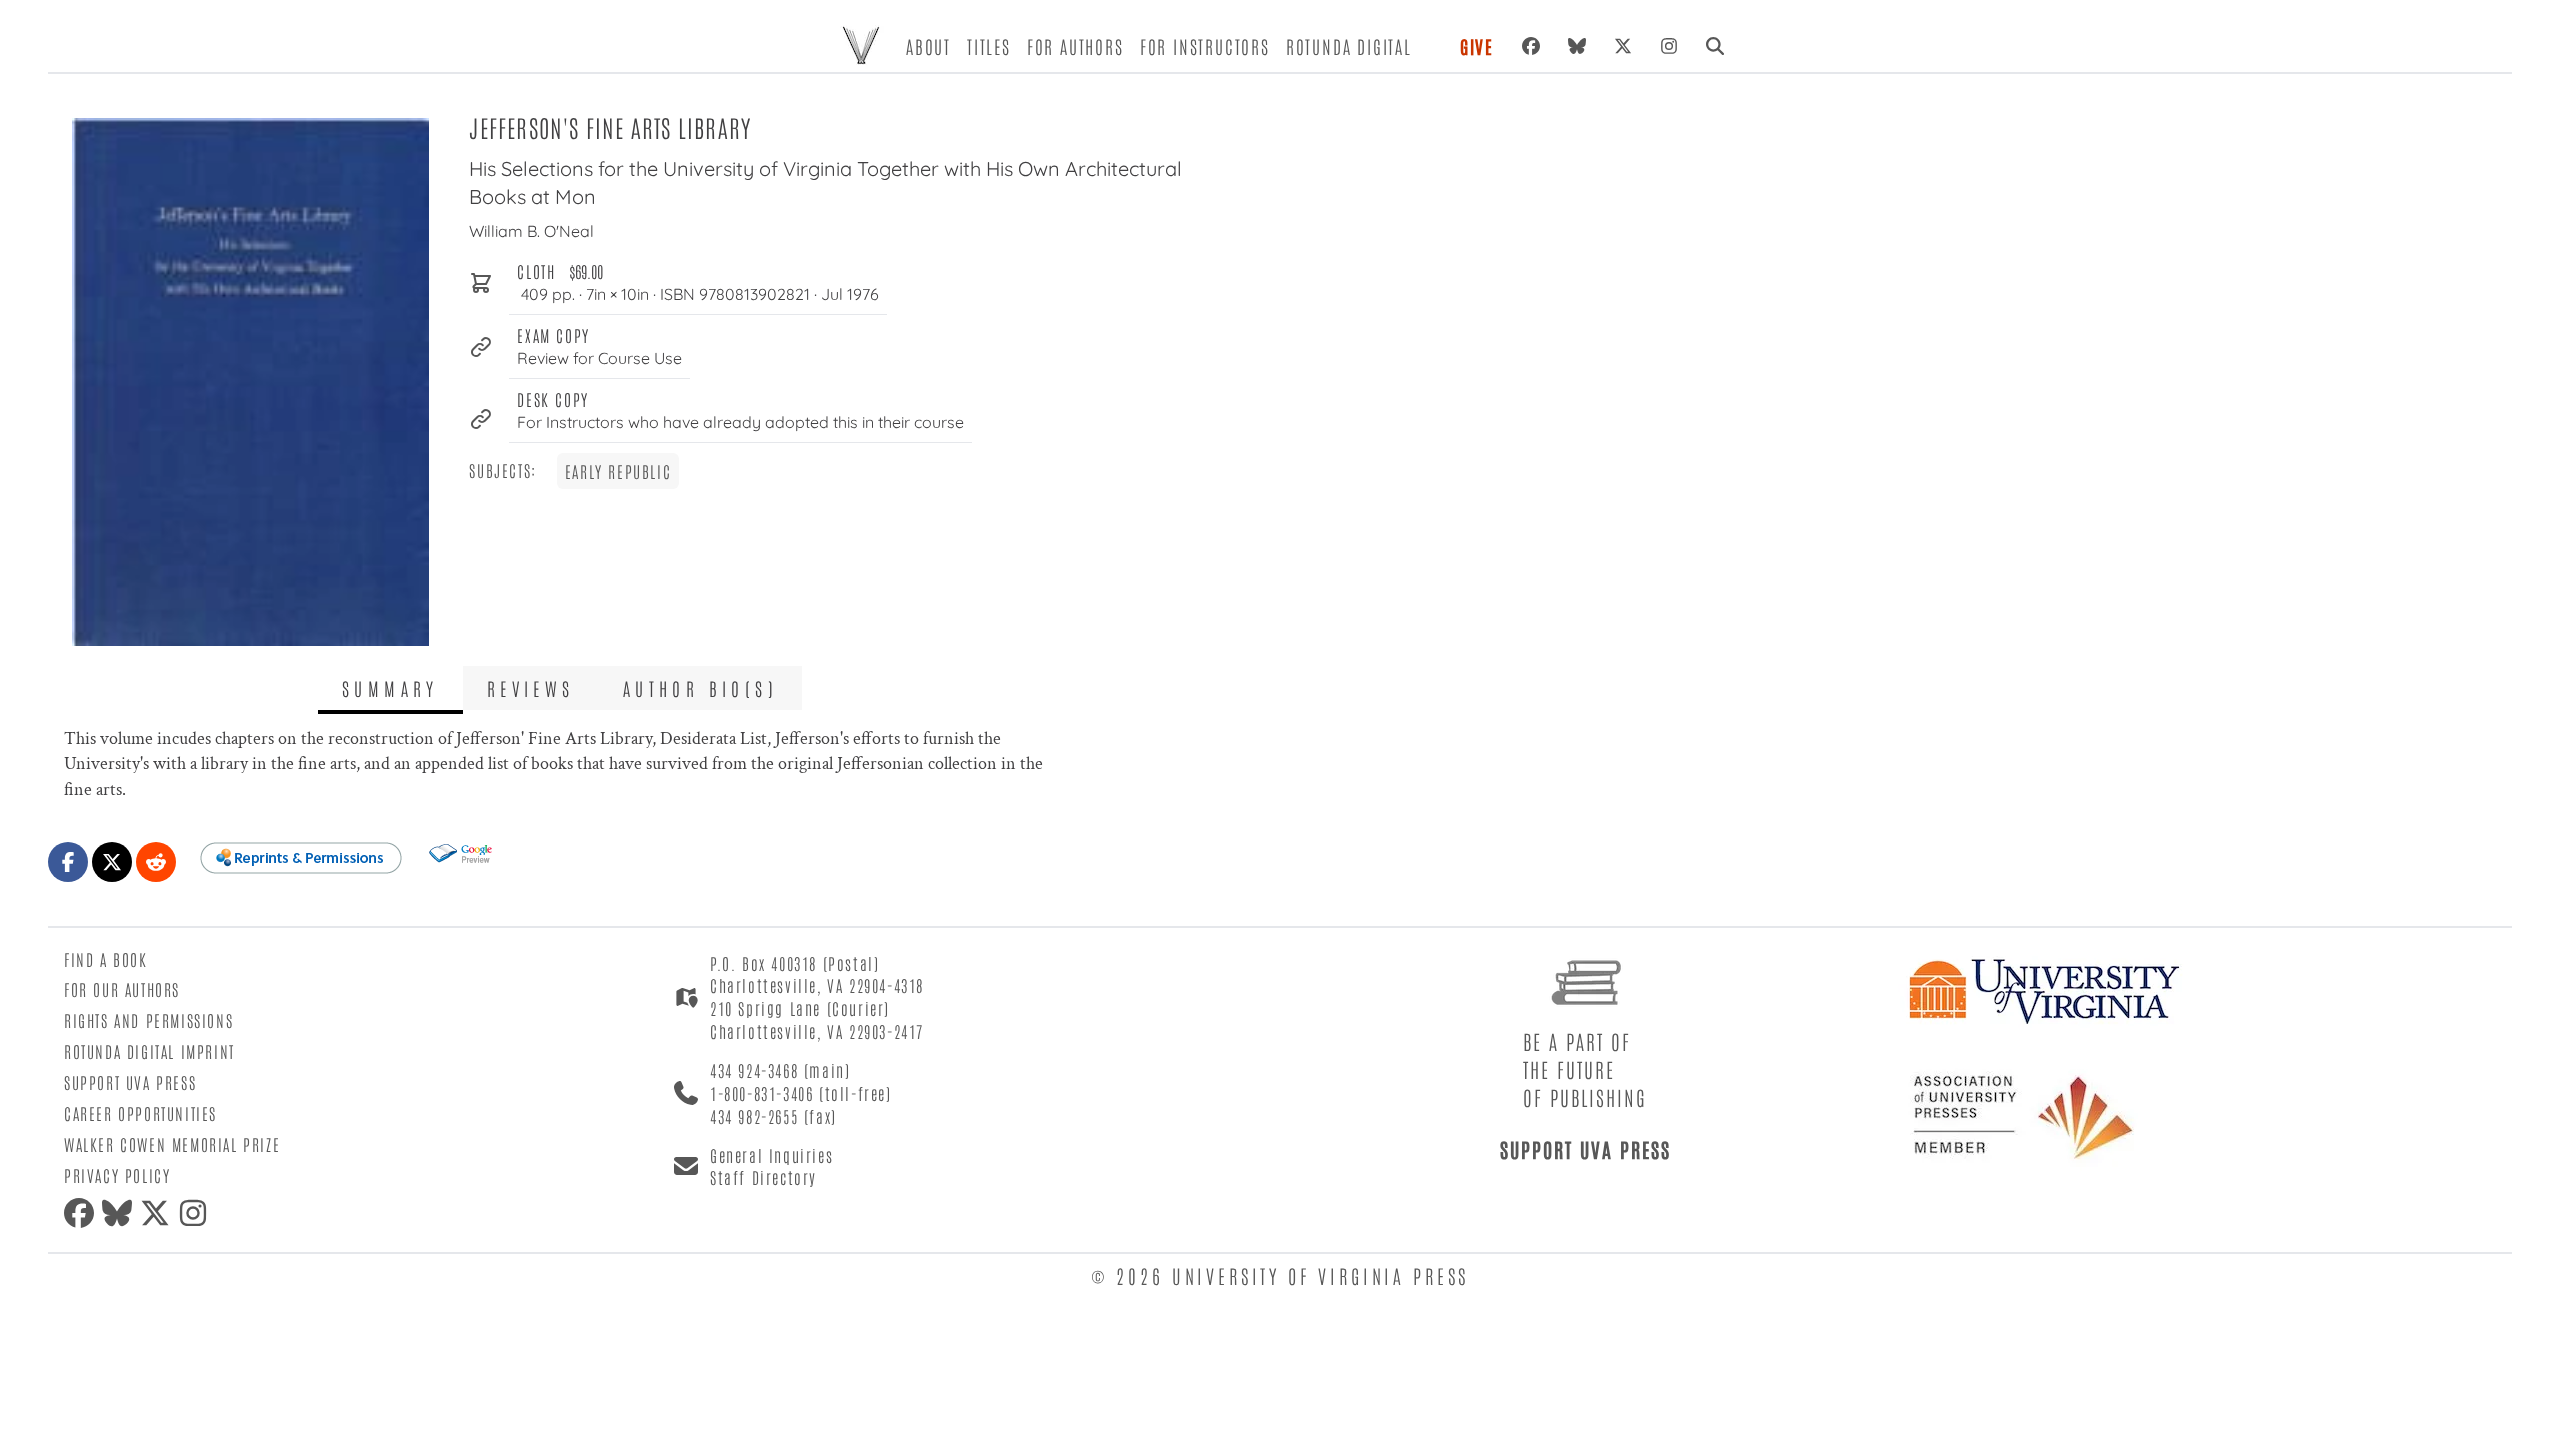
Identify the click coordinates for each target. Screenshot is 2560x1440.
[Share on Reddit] (156, 862)
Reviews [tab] (531, 688)
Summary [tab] (390, 688)
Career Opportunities (140, 1113)
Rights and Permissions (148, 1020)
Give (1477, 46)
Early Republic (618, 471)
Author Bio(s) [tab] (700, 688)
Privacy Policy (117, 1175)
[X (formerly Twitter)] (1623, 46)
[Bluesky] (1577, 46)
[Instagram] (1669, 46)
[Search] (1715, 46)
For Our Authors (122, 989)
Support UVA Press (130, 1082)
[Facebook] (1531, 46)
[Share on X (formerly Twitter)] (112, 862)
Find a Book (106, 959)
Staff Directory (763, 1177)
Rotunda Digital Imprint (149, 1051)
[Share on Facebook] (68, 862)
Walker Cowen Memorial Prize (172, 1144)
